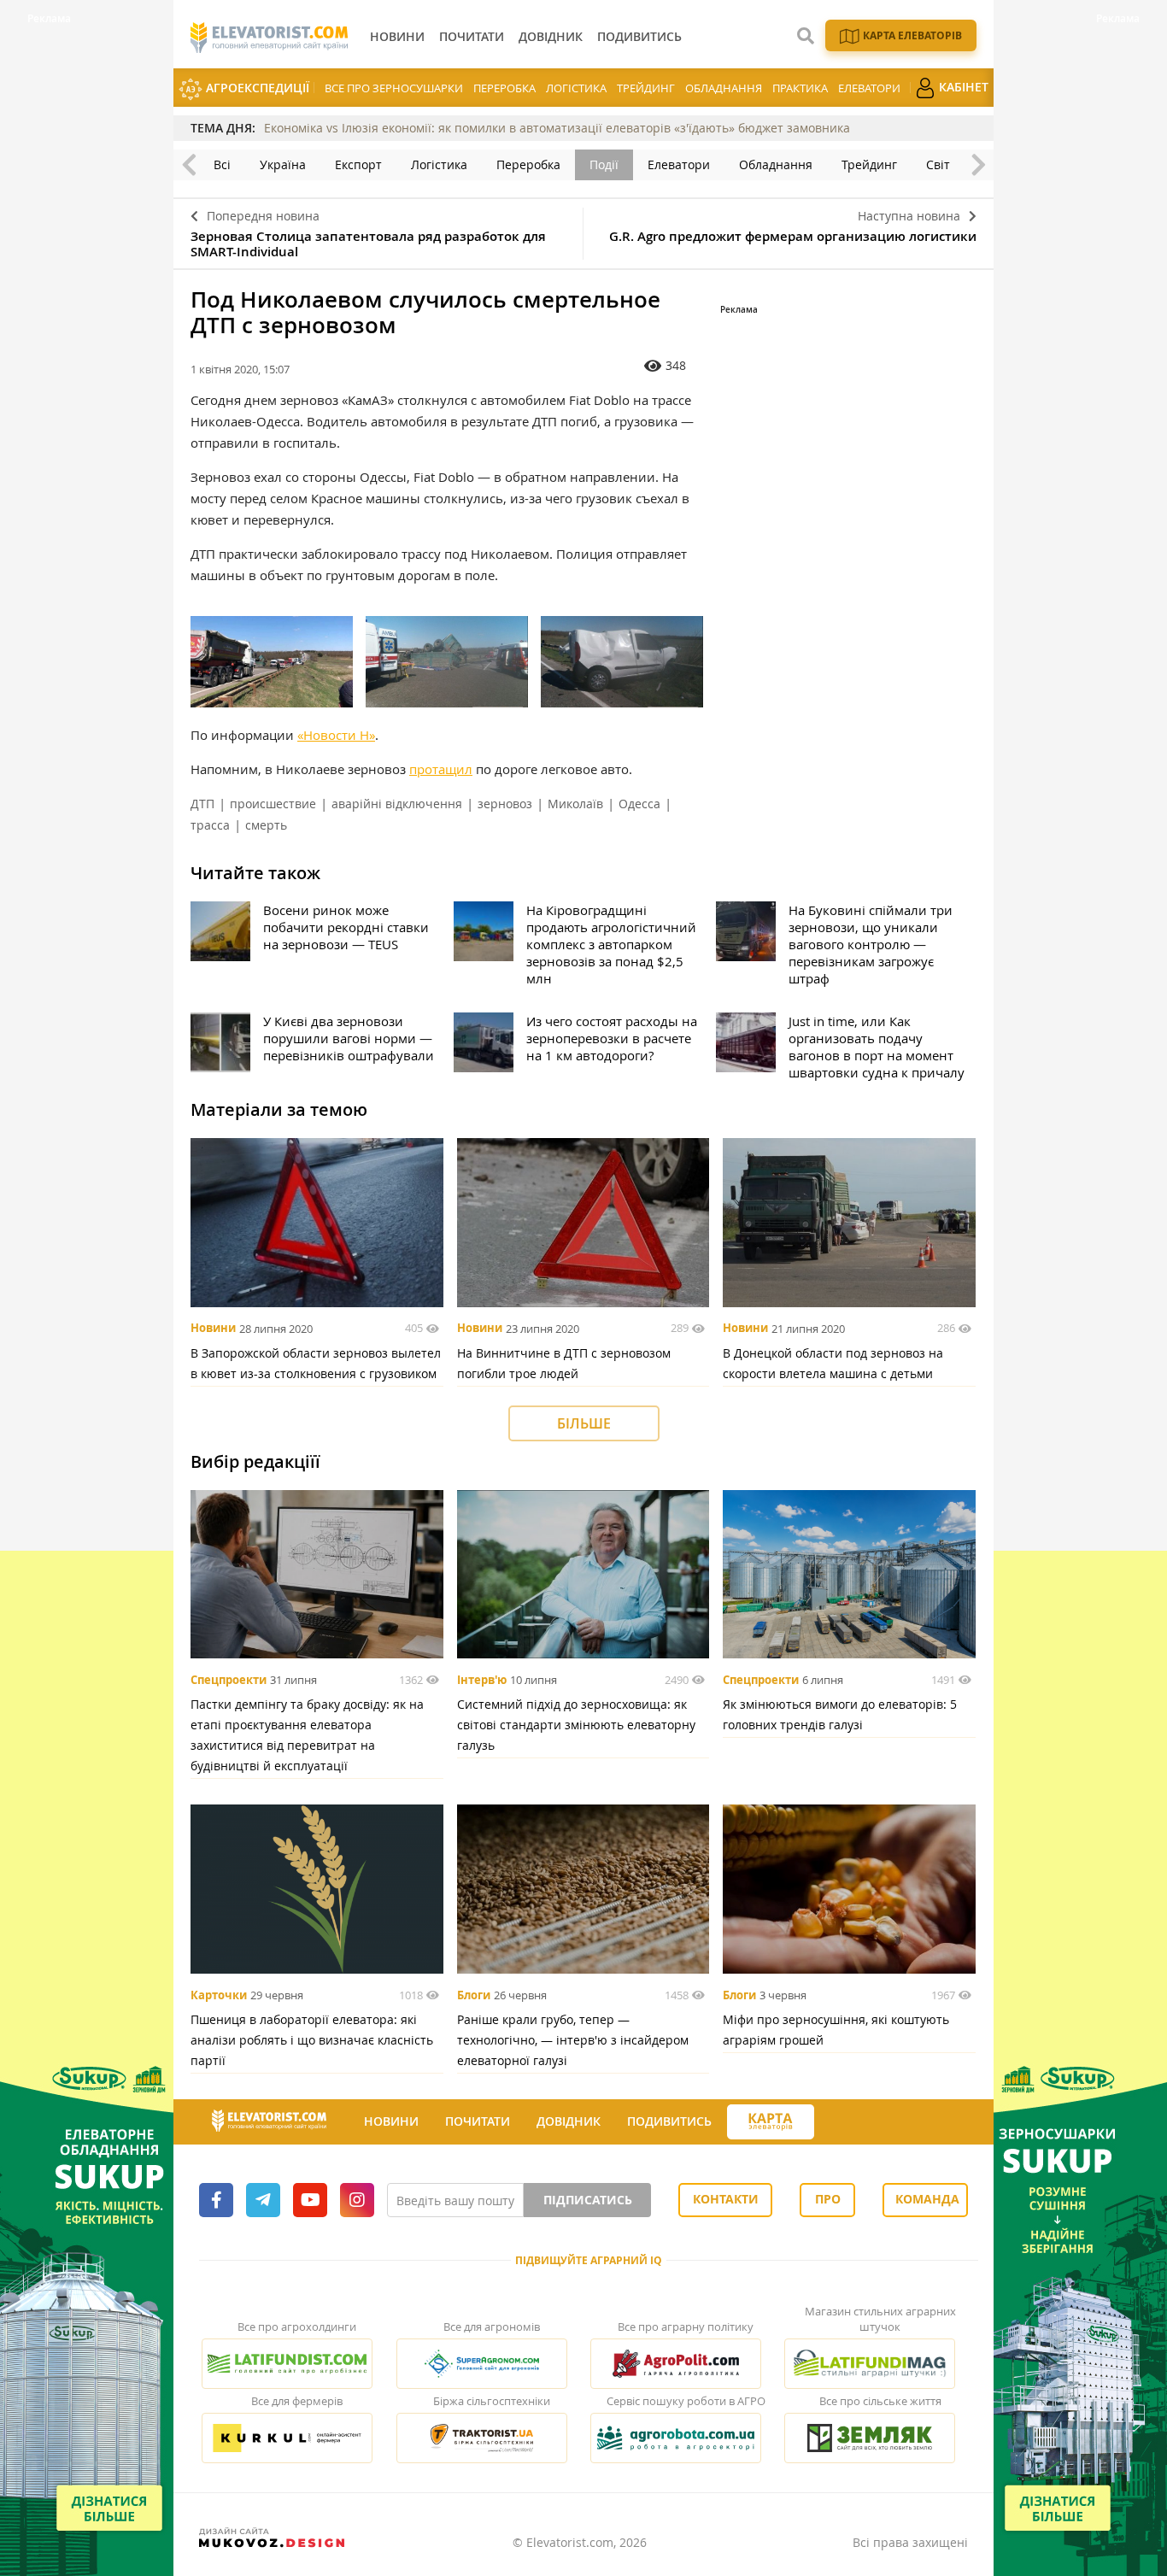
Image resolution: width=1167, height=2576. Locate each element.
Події (604, 164)
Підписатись (588, 2200)
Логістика (576, 88)
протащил (441, 769)
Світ (938, 164)
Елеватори (869, 88)
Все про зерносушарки (394, 88)
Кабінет (962, 87)
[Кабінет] (830, 2122)
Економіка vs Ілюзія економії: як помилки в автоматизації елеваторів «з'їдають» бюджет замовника (557, 128)
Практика (800, 88)
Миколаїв (575, 804)
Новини (213, 1329)
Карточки (219, 1995)
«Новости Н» (336, 735)
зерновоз (505, 804)
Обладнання (724, 88)
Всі (222, 164)
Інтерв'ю (482, 1680)
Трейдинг (646, 88)
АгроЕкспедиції (256, 88)
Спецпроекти (229, 1680)
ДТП (202, 804)
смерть (266, 825)
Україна (283, 164)
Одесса (639, 804)
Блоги (474, 1995)
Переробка (504, 88)
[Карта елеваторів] (771, 2122)
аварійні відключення (397, 804)
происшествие (273, 804)
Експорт (358, 164)
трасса (210, 825)
